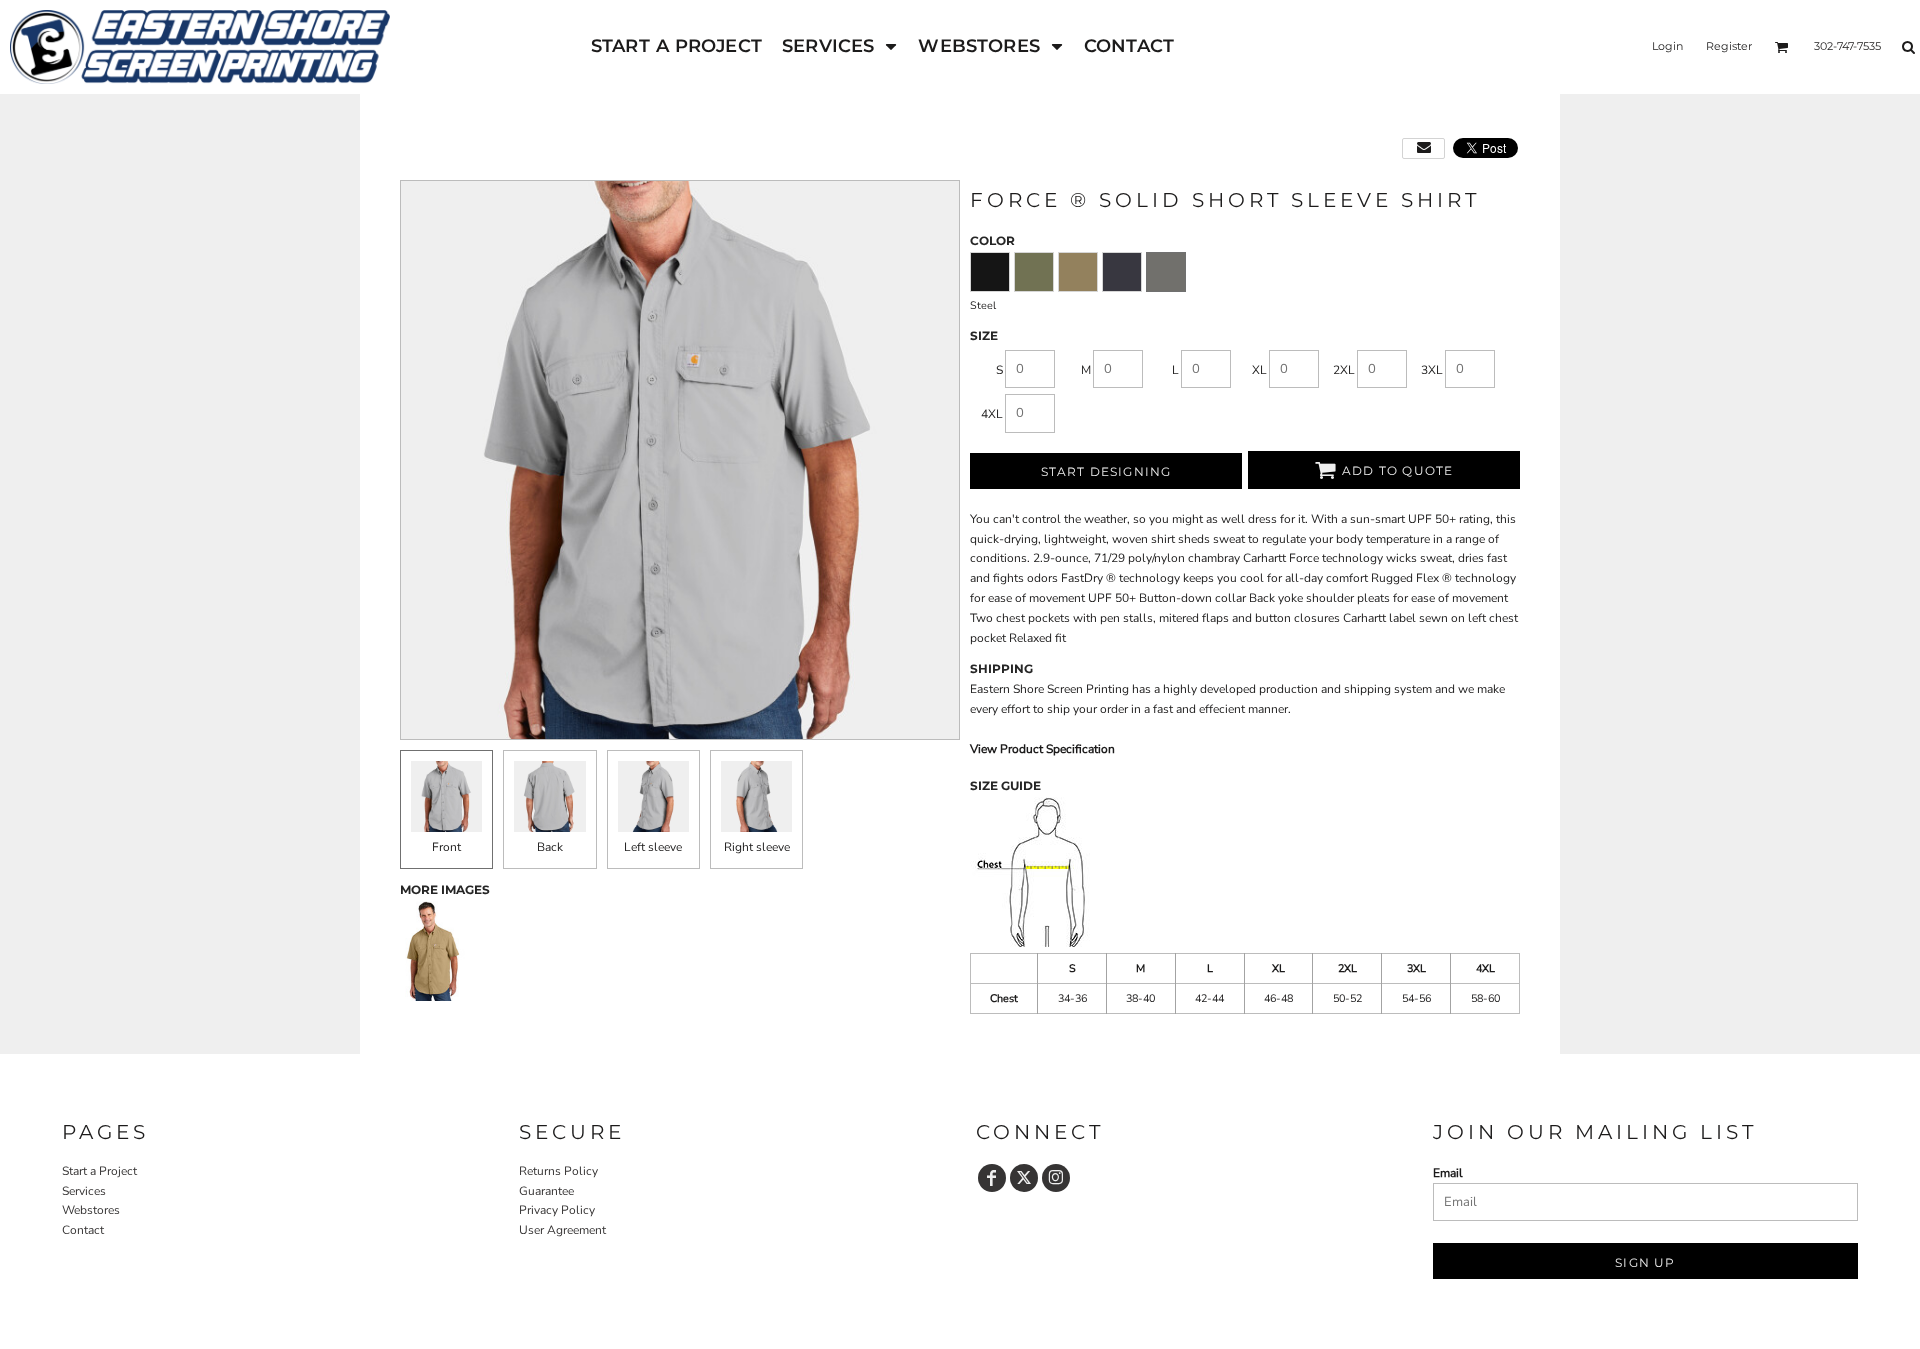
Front (446, 847)
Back (550, 847)
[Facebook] (992, 1178)
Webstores (91, 1210)
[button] (840, 46)
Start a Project (99, 1171)
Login (1667, 46)
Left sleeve (653, 847)
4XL (992, 414)
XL (1259, 370)
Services (84, 1191)
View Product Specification (1042, 749)
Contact (83, 1230)
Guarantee (546, 1191)
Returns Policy (558, 1171)
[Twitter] (1024, 1178)
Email (1448, 1173)
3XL (1432, 370)
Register (1729, 46)
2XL (1344, 370)
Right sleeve (757, 847)
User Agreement (562, 1230)
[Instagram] (1056, 1178)
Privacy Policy (557, 1210)
